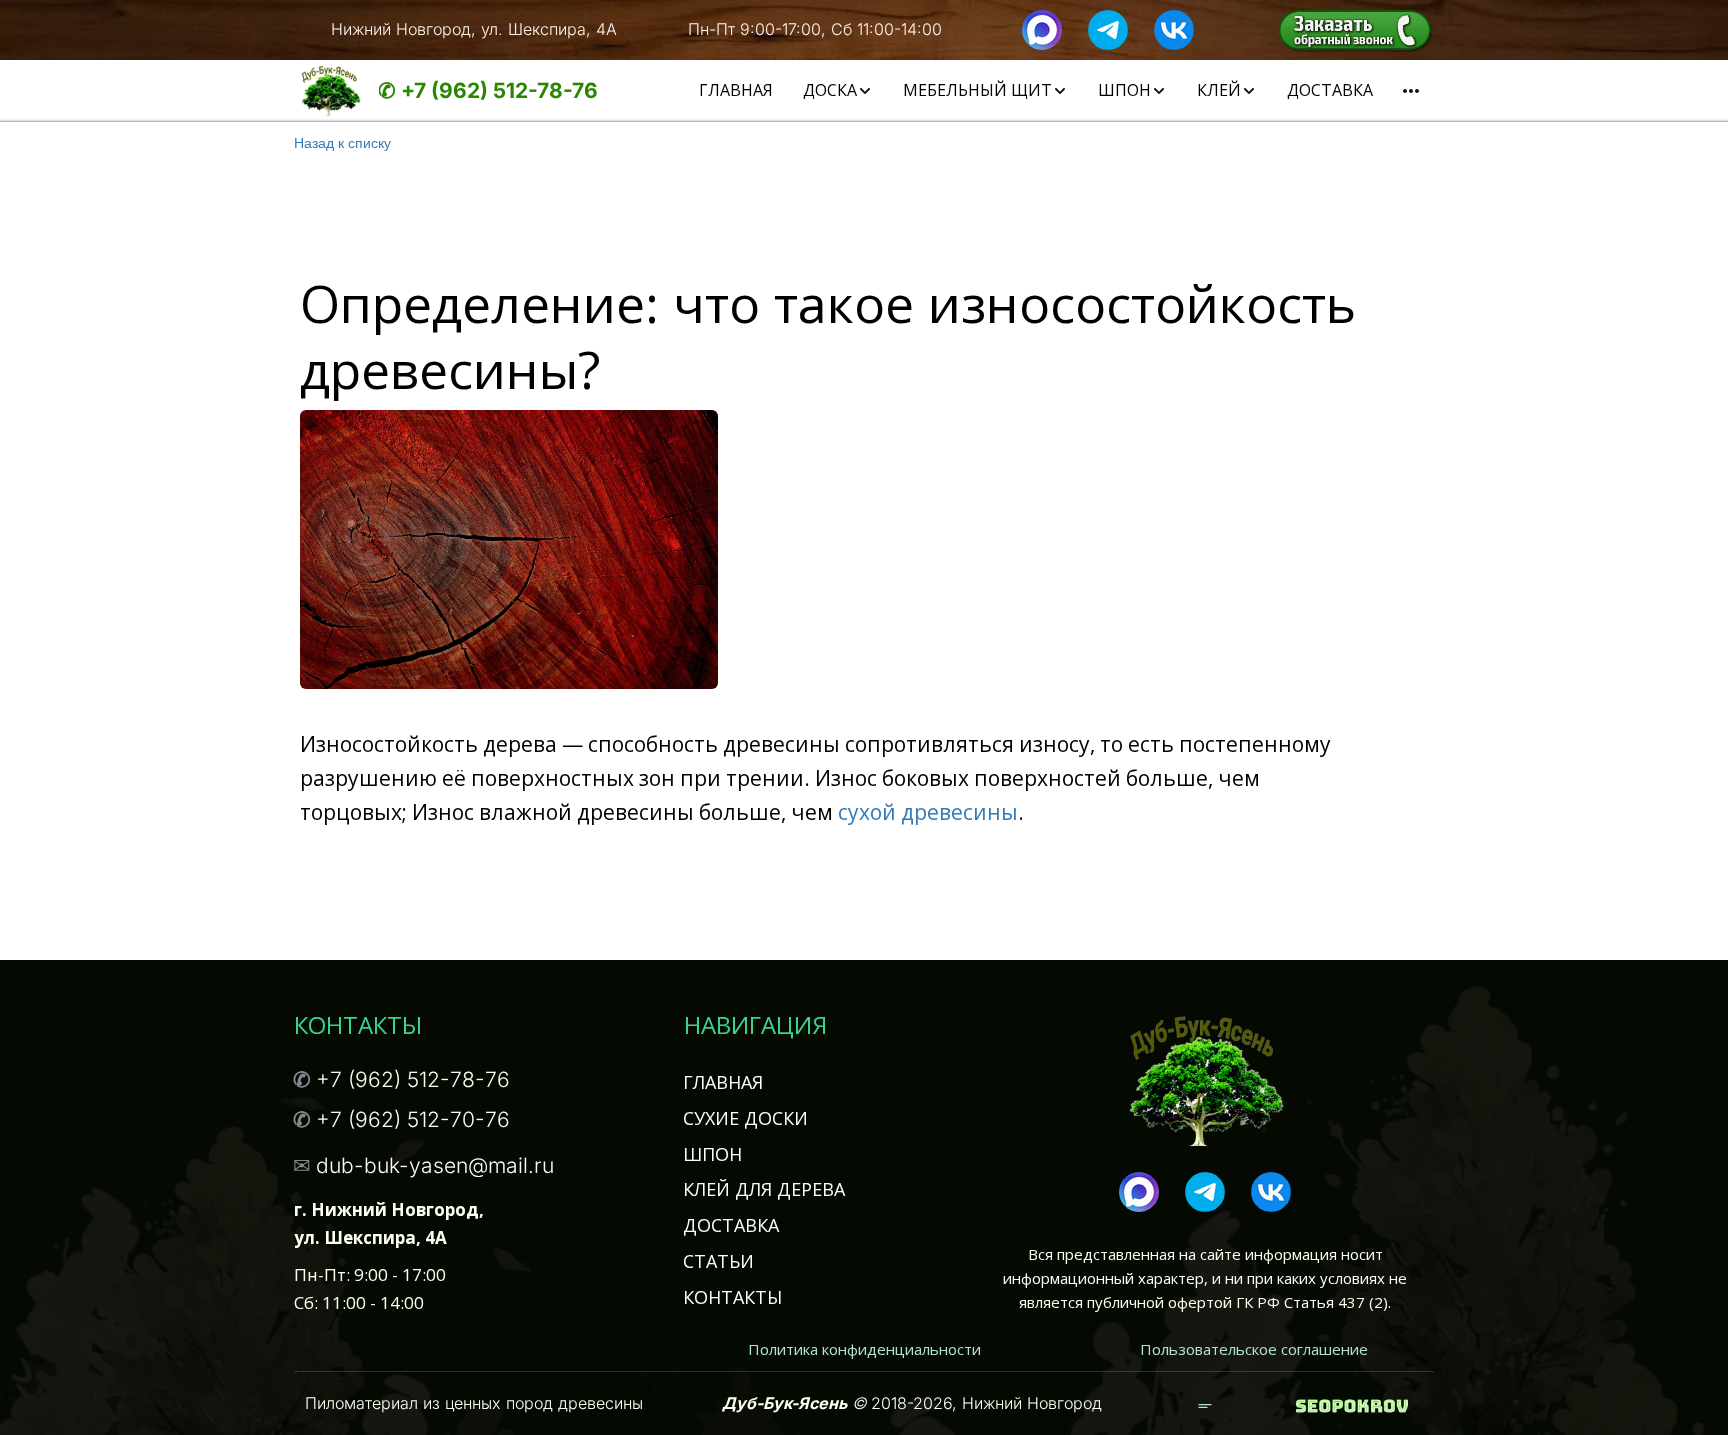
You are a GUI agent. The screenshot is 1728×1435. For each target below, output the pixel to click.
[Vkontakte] (1174, 28)
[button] (838, 91)
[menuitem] (736, 91)
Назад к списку (342, 142)
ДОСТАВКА (1330, 90)
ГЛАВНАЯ (736, 90)
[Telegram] (1108, 28)
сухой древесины (931, 812)
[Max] (1042, 28)
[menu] (1028, 91)
